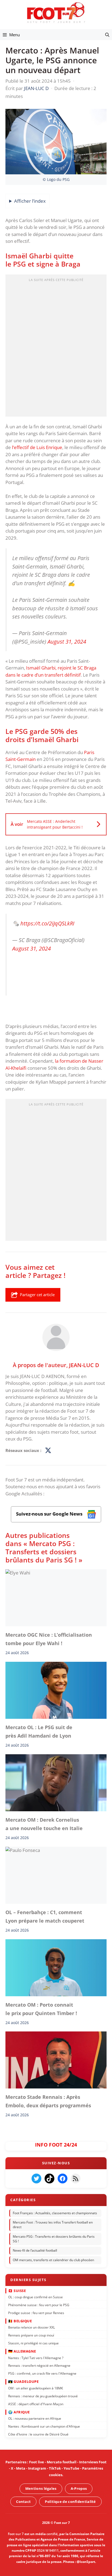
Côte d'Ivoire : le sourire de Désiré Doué (38, 2434)
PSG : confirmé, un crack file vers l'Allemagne (42, 2373)
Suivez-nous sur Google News (50, 1514)
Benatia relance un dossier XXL (32, 2327)
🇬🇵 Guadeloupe (23, 2381)
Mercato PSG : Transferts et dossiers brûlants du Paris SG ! (54, 2239)
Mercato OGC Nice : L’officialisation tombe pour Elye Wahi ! (49, 1639)
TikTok (55, 2468)
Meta (21, 2468)
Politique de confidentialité (70, 2501)
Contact (23, 2501)
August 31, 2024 (67, 641)
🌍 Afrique (19, 2412)
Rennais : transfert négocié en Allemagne (39, 2366)
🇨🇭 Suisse (17, 2290)
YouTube (71, 2468)
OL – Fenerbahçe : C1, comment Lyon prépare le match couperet (45, 1916)
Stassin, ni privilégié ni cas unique (33, 2343)
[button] (107, 35)
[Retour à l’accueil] (56, 12)
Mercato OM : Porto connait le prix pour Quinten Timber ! (41, 2009)
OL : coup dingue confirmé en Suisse (35, 2297)
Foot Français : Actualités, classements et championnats (55, 2213)
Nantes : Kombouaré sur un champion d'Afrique (44, 2426)
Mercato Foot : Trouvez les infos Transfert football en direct (53, 2225)
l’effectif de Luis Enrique (37, 447)
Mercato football (62, 2462)
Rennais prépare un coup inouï (31, 2335)
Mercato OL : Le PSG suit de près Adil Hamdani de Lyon (39, 1731)
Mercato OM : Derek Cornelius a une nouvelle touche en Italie (44, 1824)
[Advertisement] (56, 347)
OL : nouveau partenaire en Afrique (35, 2418)
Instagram (37, 2468)
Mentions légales (41, 2488)
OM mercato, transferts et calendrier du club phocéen (53, 2260)
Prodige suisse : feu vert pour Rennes (36, 2313)
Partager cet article (37, 1295)
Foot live (37, 2462)
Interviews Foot (93, 2462)
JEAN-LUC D (84, 1365)
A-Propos (79, 2488)
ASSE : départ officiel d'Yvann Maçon (36, 2404)
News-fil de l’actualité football (35, 2250)
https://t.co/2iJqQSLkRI (47, 923)
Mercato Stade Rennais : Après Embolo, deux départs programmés (48, 2101)
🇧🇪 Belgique (20, 2321)
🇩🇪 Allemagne (22, 2351)
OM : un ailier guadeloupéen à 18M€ (36, 2388)
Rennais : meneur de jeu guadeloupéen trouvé (43, 2396)
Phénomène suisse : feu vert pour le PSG (39, 2305)
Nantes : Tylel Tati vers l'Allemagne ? (36, 2358)
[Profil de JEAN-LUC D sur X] (48, 1451)
